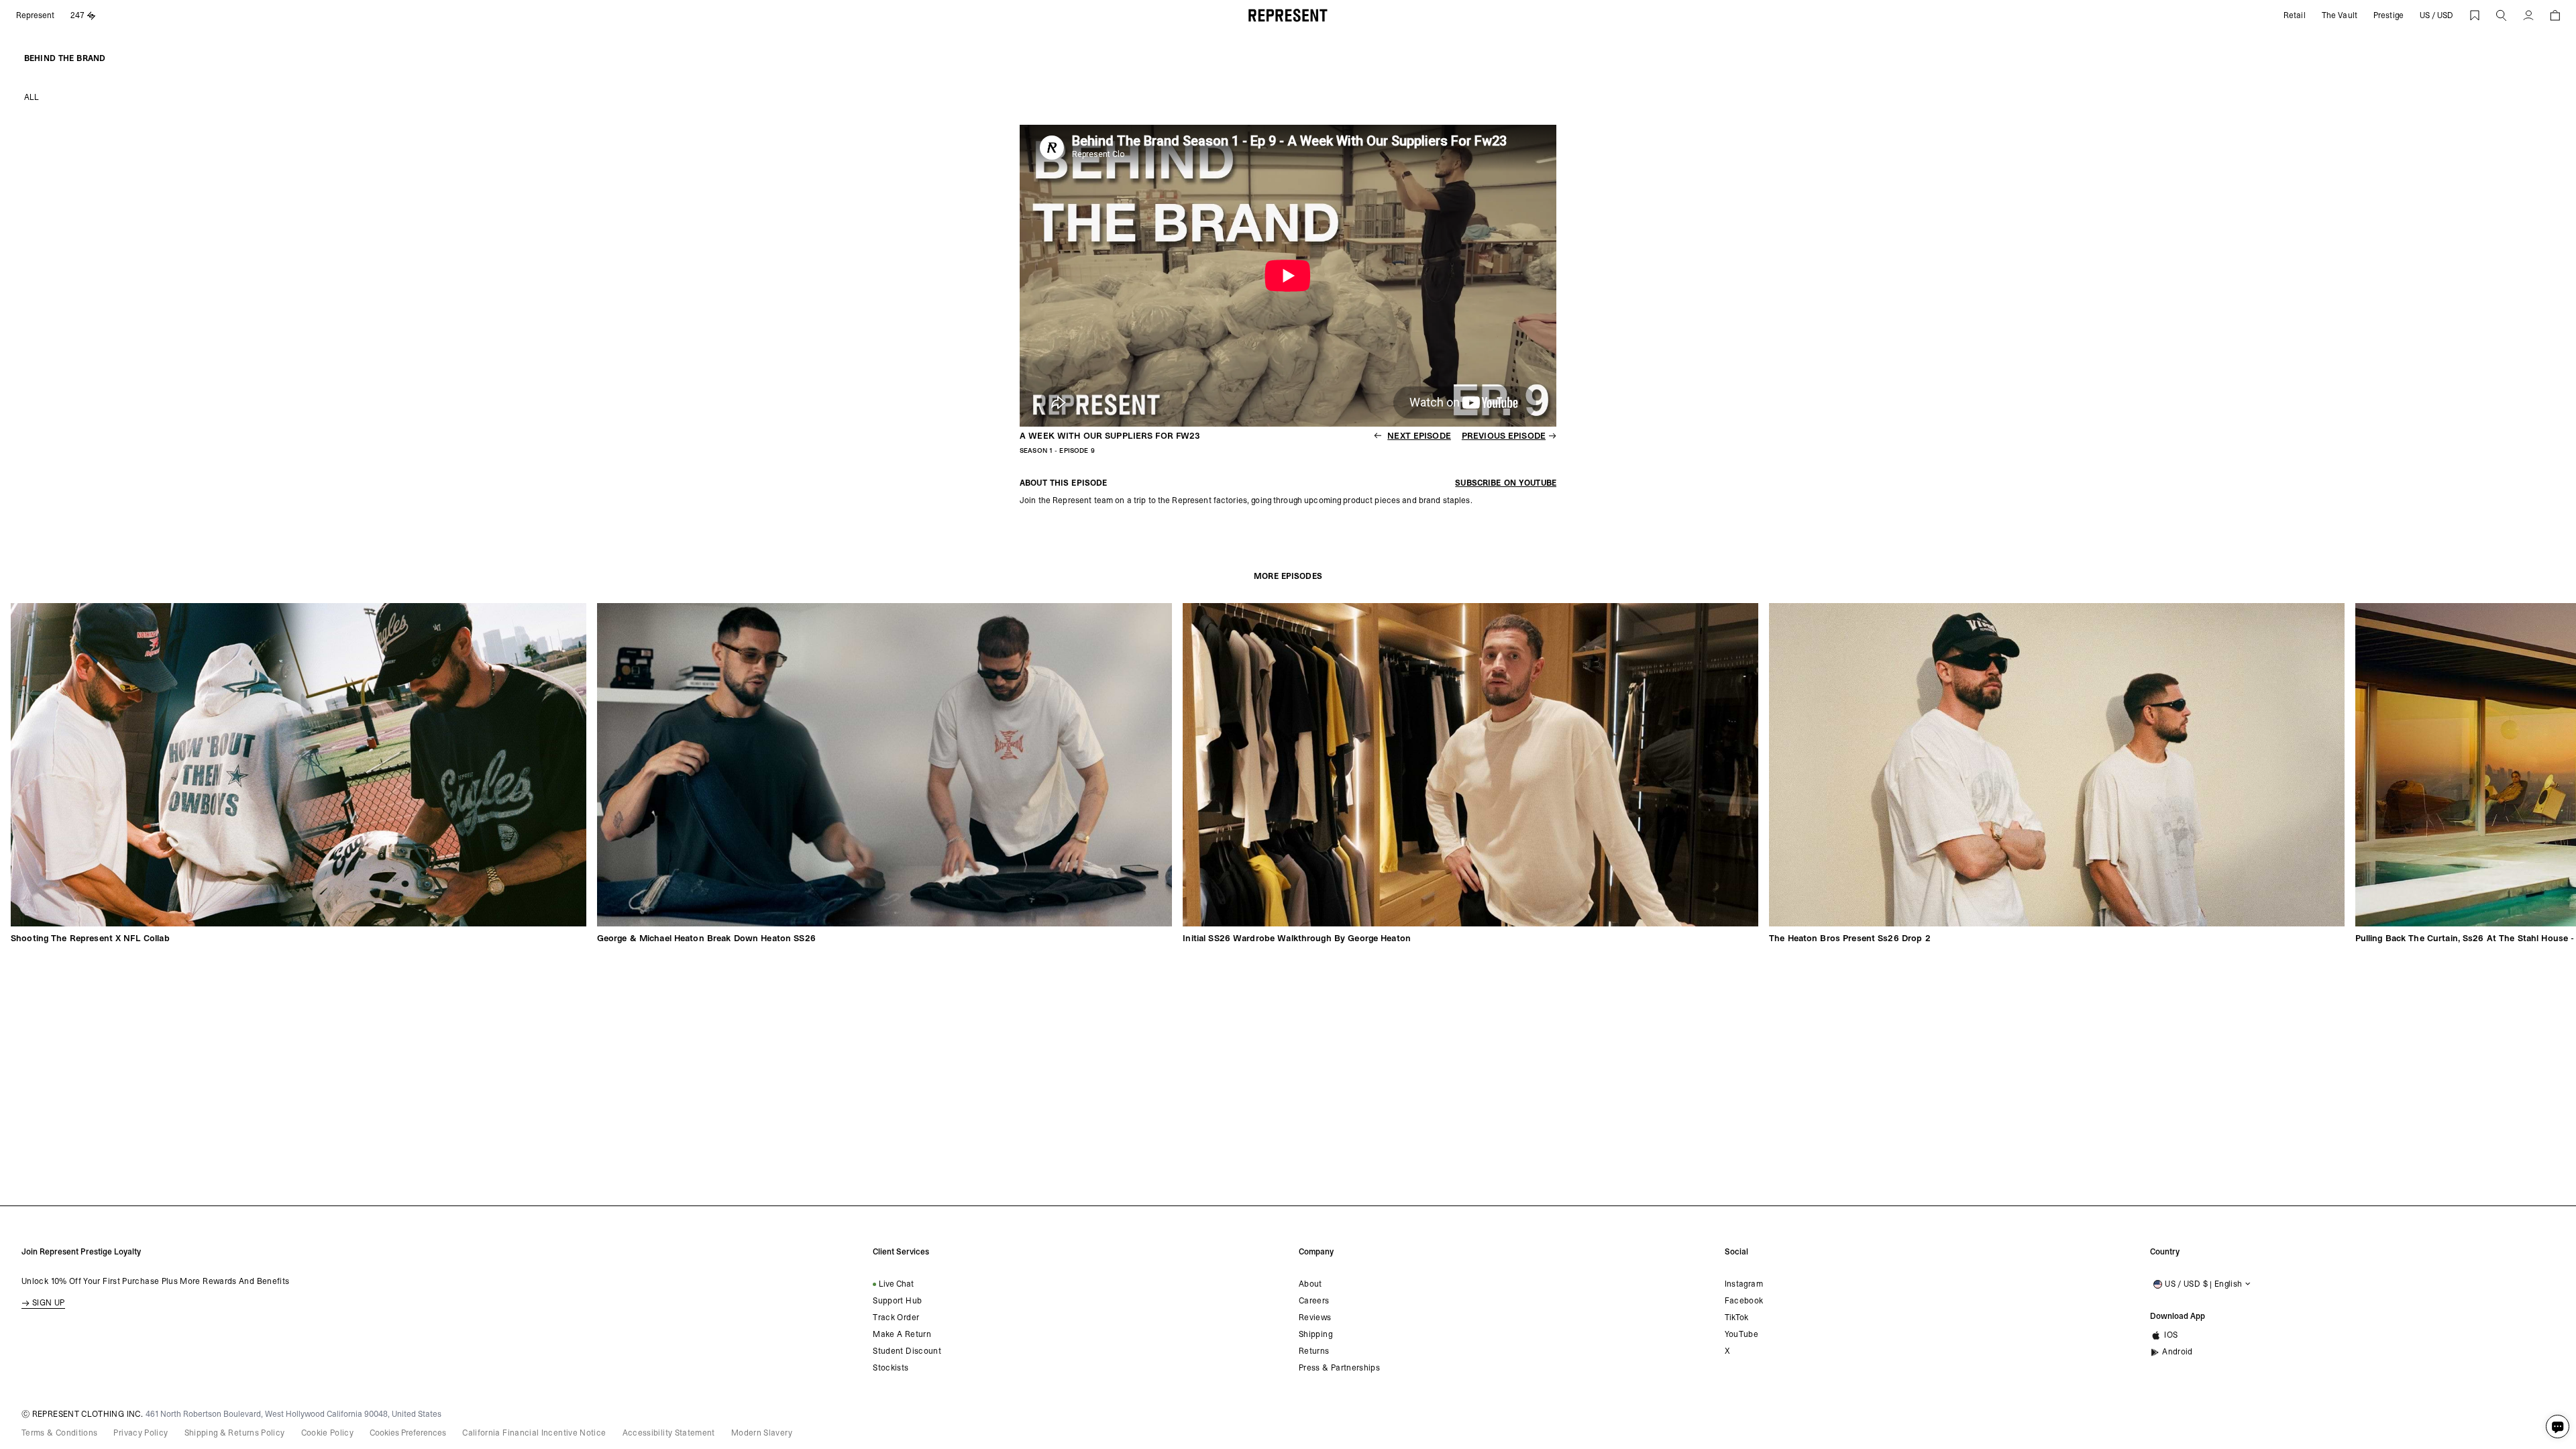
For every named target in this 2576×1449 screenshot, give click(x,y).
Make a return (902, 1334)
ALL (32, 97)
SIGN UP (49, 1303)
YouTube (1742, 1334)
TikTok (1737, 1318)
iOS (2171, 1335)
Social (1736, 1252)
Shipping (1316, 1334)
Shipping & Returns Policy (235, 1433)
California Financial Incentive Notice (534, 1433)
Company (1316, 1252)
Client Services (901, 1252)
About (1310, 1284)
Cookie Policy (328, 1433)
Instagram (1744, 1284)
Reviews (1315, 1318)
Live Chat (896, 1284)
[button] (2502, 15)
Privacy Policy (141, 1433)
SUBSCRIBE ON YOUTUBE (1506, 483)
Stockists (891, 1368)
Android (2178, 1352)
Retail (2295, 15)
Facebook (1744, 1301)
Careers (1314, 1301)
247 (77, 15)
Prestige (2389, 15)
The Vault (2340, 15)
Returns (1314, 1351)
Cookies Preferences (408, 1433)
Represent (35, 15)
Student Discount (907, 1351)
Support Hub (897, 1301)
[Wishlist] (2475, 15)
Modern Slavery (762, 1433)
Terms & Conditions (59, 1433)
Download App (2178, 1316)
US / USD (2436, 15)
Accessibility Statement (669, 1433)
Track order (896, 1318)
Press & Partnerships (1339, 1368)
